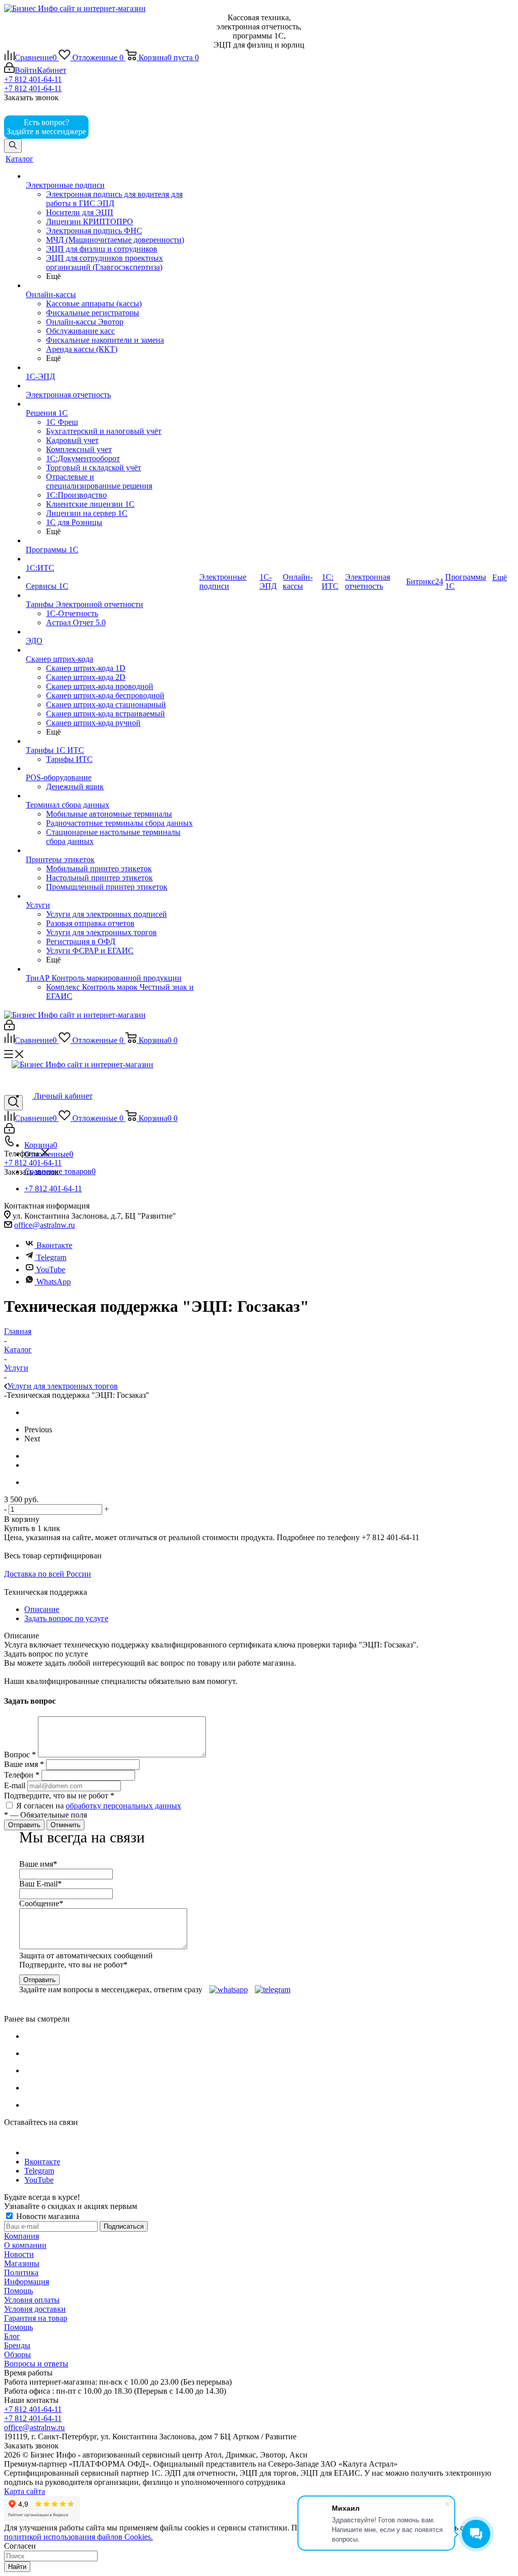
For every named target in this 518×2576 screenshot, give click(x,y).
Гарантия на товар (36, 2318)
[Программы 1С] (112, 541)
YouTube (50, 1270)
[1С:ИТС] (112, 559)
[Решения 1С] (112, 404)
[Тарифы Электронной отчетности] (112, 595)
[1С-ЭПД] (112, 368)
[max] (105, 131)
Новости (19, 2254)
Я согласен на (99, 1806)
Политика (21, 2272)
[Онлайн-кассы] (112, 286)
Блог (12, 2336)
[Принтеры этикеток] (112, 851)
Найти (17, 2567)
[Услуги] (112, 896)
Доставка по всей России (48, 1574)
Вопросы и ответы (36, 2364)
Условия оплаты (32, 2300)
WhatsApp (54, 1282)
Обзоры (17, 2354)
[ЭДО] (112, 632)
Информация (27, 2282)
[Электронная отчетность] (112, 386)
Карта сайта (25, 2491)
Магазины (22, 2263)
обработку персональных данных (123, 1806)
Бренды (17, 2345)
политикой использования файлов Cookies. (78, 2537)
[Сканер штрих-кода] (112, 650)
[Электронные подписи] (112, 176)
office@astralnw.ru (45, 1225)
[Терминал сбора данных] (112, 796)
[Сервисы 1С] (112, 577)
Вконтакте (54, 1245)
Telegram (50, 1257)
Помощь (18, 2291)
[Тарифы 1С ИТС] (112, 741)
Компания (21, 2236)
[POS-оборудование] (112, 769)
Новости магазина (47, 2216)
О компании (25, 2245)
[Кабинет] (9, 1028)
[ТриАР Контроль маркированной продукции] (112, 969)
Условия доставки (35, 2309)
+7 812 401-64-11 (33, 79)
